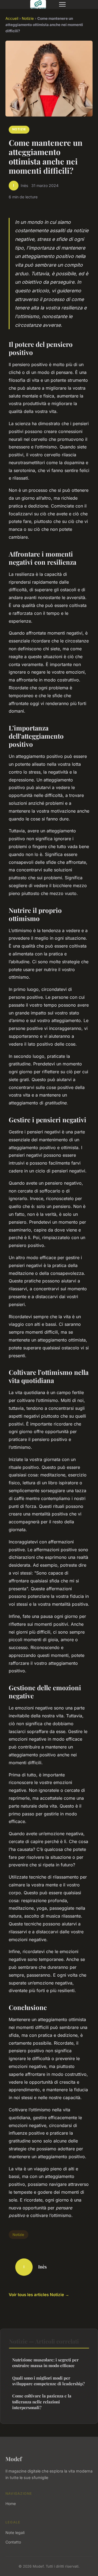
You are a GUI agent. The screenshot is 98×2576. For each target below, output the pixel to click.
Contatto (13, 2542)
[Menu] (62, 4)
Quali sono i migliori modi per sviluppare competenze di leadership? (48, 2381)
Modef (14, 2459)
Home (11, 2504)
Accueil (12, 18)
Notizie (28, 18)
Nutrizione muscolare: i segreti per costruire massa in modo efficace (45, 2363)
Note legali (15, 2533)
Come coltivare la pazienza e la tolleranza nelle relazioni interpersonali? (42, 2402)
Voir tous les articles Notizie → (39, 2295)
